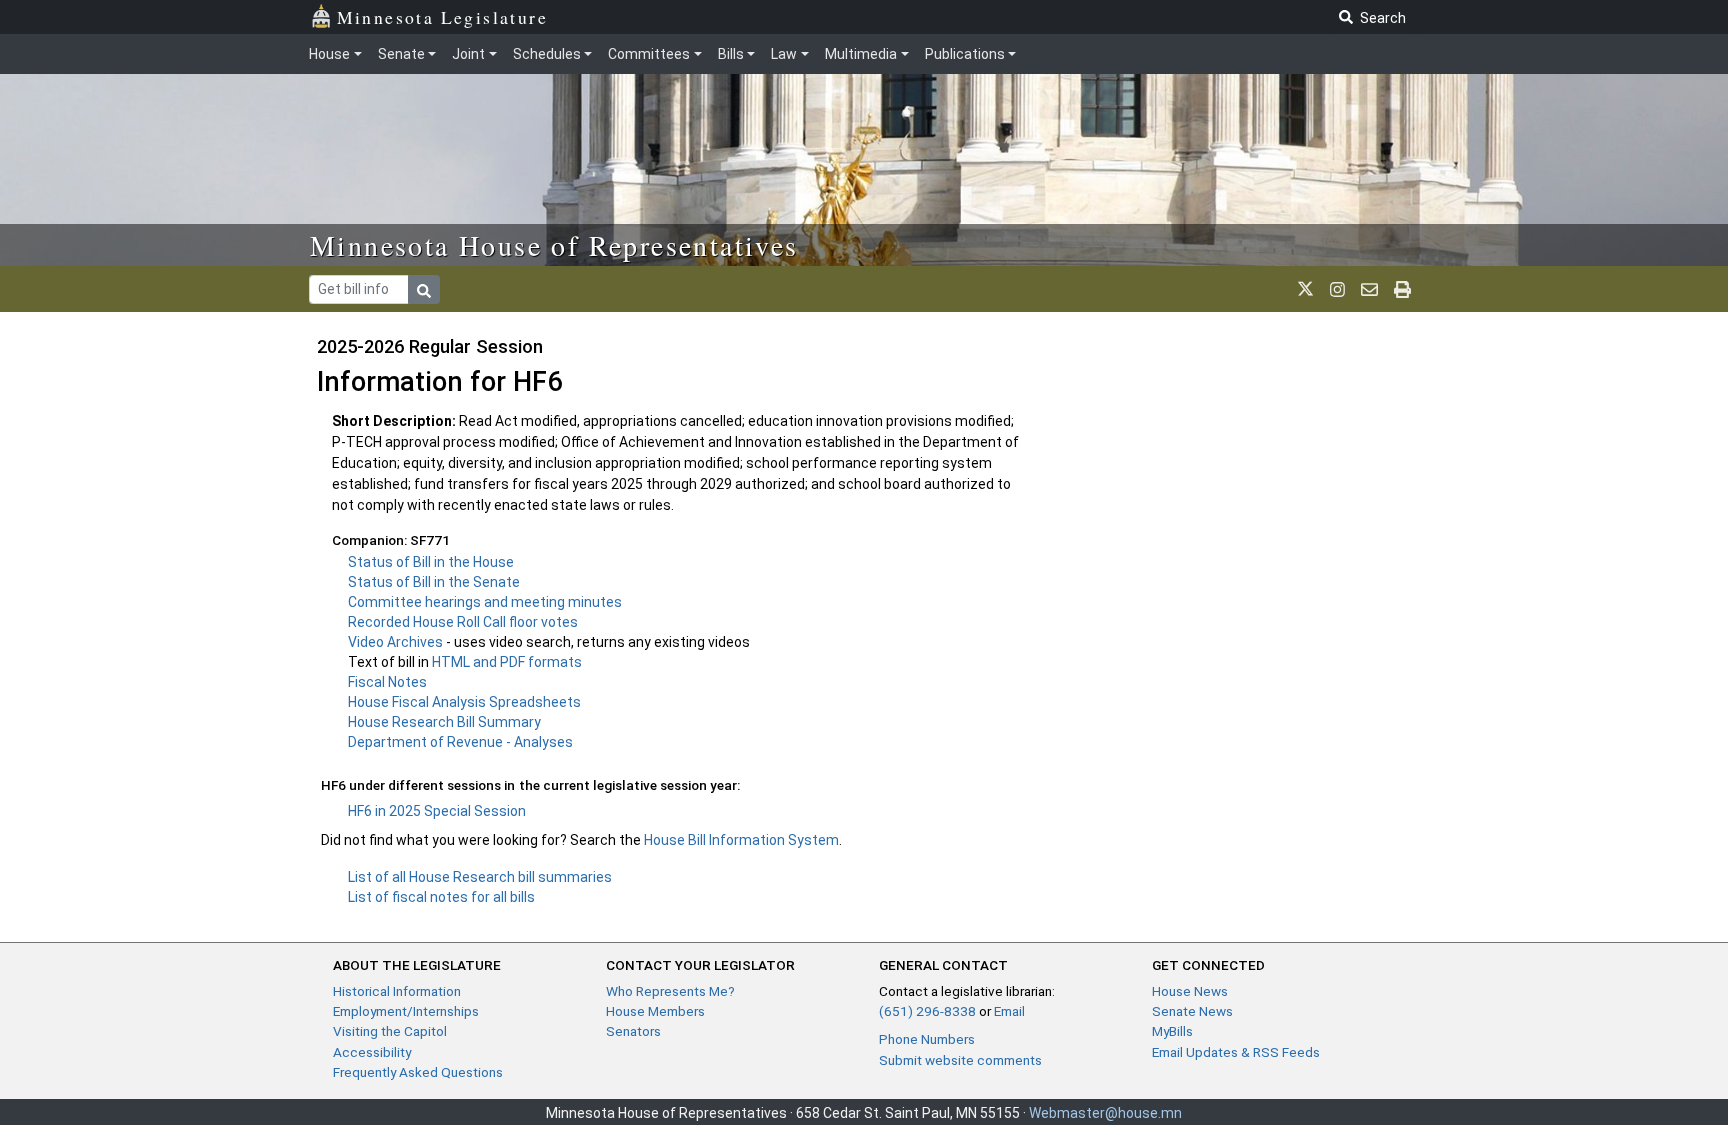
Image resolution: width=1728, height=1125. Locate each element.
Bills (731, 54)
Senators (633, 1031)
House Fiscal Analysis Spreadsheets (464, 702)
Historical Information (397, 991)
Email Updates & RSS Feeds (1236, 1052)
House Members (655, 1011)
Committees (649, 54)
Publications (965, 54)
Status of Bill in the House (431, 562)
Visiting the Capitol (390, 1031)
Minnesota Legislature (442, 17)
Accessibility (372, 1052)
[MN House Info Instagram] (1337, 289)
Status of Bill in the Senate (434, 582)
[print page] (1402, 289)
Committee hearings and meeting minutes (485, 602)
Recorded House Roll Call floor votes (463, 622)
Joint (468, 54)
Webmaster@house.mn (1105, 1113)
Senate (401, 54)
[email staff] (1369, 289)
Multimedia (861, 54)
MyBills (1172, 1031)
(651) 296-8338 (927, 1011)
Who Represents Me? (670, 991)
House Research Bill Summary (444, 722)
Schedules (547, 54)
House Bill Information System (741, 840)
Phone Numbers (927, 1039)
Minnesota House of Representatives (554, 245)
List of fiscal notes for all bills (441, 897)
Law (784, 54)
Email (1009, 1011)
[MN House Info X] (1305, 289)
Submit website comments (960, 1060)
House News (1190, 991)
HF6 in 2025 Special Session (437, 811)
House (329, 54)
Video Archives (397, 642)
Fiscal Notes (387, 682)
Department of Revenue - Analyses (460, 742)
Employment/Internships (406, 1011)
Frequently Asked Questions (418, 1072)
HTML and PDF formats (507, 662)
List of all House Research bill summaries (480, 877)
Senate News (1192, 1011)
